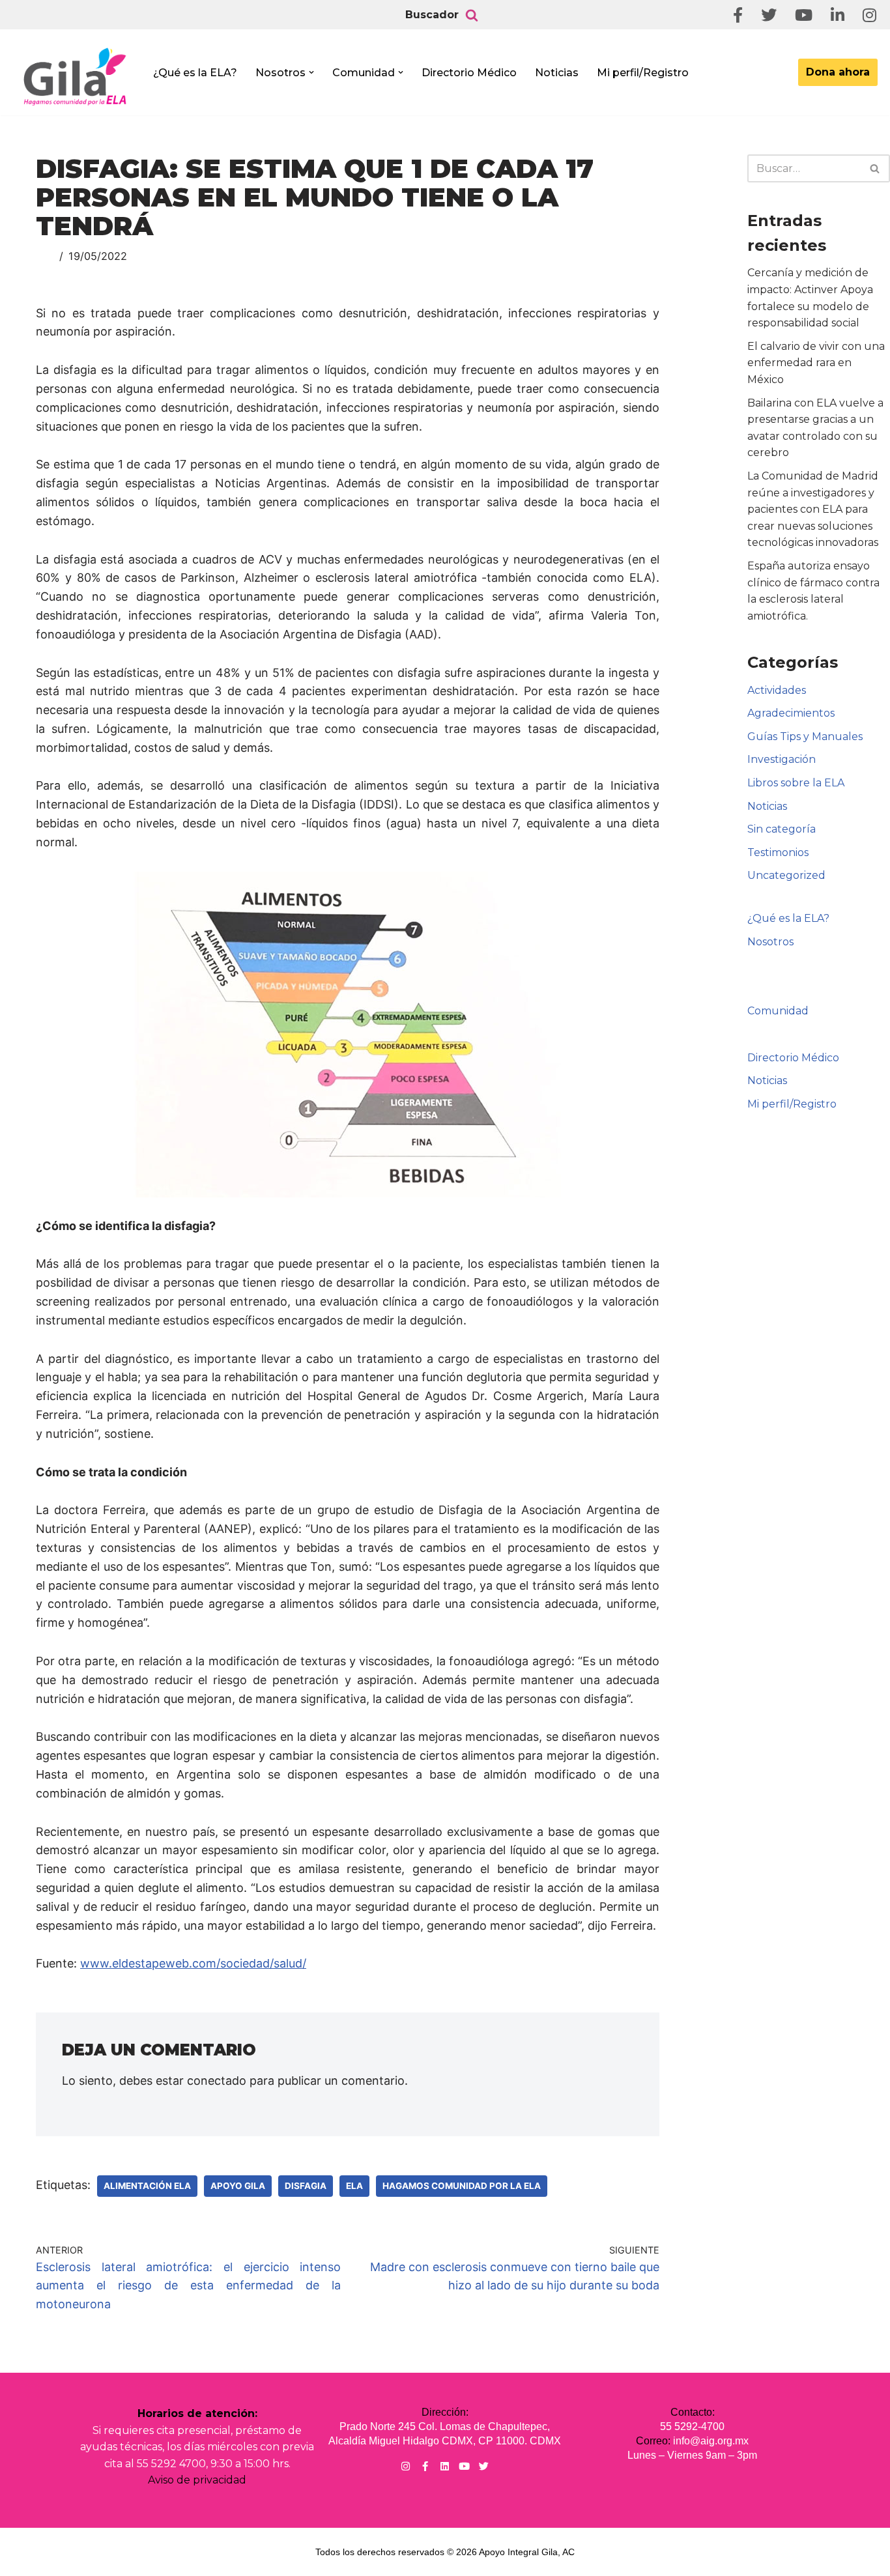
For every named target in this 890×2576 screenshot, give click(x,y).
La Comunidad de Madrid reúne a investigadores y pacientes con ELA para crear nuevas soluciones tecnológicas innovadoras (813, 509)
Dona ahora (838, 72)
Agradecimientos (791, 713)
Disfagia (306, 2186)
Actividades (777, 690)
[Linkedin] (445, 2466)
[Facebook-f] (425, 2466)
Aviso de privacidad (197, 2480)
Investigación (782, 759)
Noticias (557, 73)
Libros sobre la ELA (796, 783)
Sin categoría (782, 829)
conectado (217, 2081)
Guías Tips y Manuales (805, 737)
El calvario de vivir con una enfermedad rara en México (816, 363)
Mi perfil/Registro (643, 73)
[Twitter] (484, 2466)
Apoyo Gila (238, 2186)
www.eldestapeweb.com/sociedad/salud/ (193, 1963)
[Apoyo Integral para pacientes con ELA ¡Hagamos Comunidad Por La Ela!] (76, 76)
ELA (354, 2186)
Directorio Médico (469, 73)
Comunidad (778, 1011)
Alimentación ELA (147, 2186)
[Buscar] (472, 15)
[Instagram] (406, 2466)
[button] (311, 72)
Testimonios (778, 852)
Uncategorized (786, 875)
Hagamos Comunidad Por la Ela (462, 2186)
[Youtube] (464, 2466)
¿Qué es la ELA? (195, 73)
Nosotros (770, 942)
